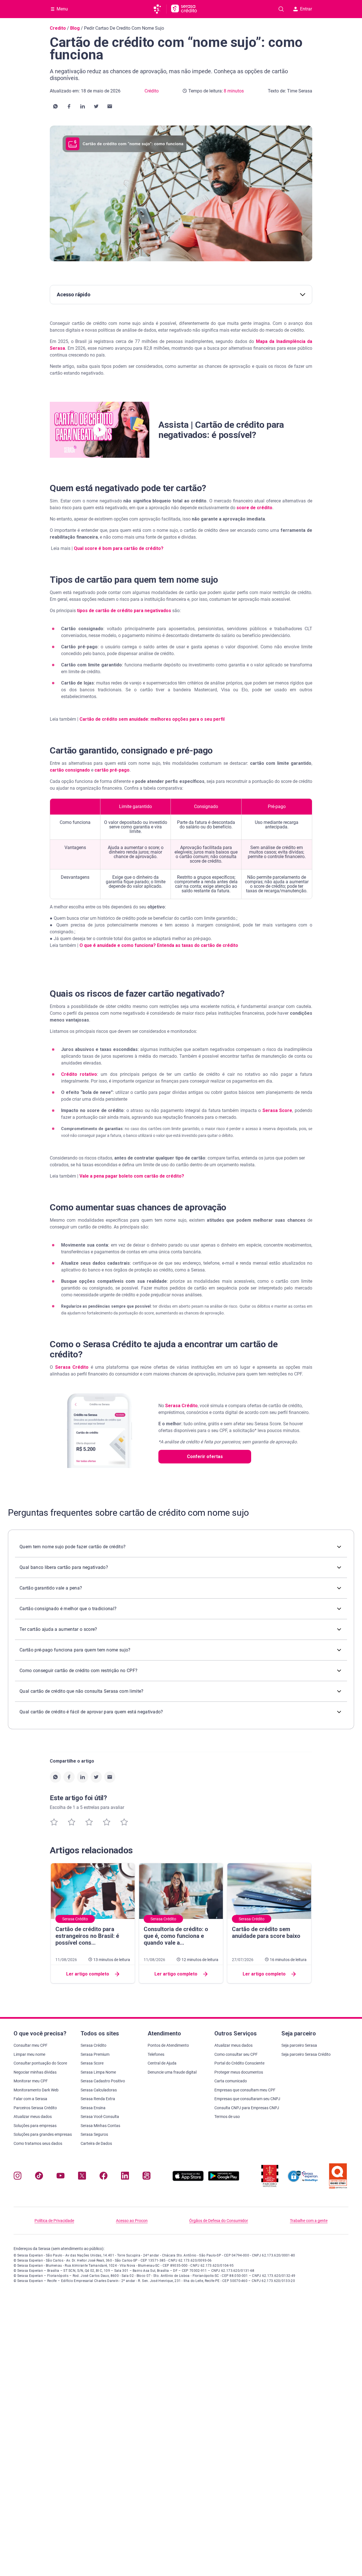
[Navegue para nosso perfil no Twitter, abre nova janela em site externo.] (82, 2177)
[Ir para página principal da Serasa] (160, 9)
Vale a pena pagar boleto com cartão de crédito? (132, 1176)
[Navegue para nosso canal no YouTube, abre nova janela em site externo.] (61, 2177)
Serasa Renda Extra (98, 2099)
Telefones (156, 2054)
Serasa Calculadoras (99, 2090)
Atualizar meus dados (33, 2117)
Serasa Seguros (94, 2134)
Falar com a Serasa (30, 2099)
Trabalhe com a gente (309, 2221)
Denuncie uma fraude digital (172, 2072)
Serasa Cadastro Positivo (103, 2081)
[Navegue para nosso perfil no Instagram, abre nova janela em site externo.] (18, 2177)
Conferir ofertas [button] (205, 1457)
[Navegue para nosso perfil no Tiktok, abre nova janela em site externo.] (39, 2177)
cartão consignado (70, 770)
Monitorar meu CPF (31, 2081)
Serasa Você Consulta (100, 2117)
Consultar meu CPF (31, 2045)
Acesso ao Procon (132, 2221)
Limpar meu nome (29, 2054)
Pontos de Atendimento (168, 2045)
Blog (75, 28)
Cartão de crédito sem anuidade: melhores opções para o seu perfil (152, 719)
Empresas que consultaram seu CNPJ (247, 2099)
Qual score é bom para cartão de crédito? (119, 548)
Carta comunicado (231, 2081)
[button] (55, 106)
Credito (58, 28)
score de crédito (254, 508)
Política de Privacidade (54, 2221)
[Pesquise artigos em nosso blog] (281, 9)
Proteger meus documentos (239, 2072)
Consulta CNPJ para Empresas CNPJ (247, 2108)
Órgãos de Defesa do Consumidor (219, 2221)
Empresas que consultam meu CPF (245, 2090)
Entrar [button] (306, 9)
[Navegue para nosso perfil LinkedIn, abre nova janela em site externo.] (125, 2177)
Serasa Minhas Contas (100, 2126)
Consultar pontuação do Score (40, 2063)
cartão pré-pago (112, 770)
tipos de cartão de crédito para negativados (124, 611)
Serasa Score (277, 1110)
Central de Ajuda (162, 2063)
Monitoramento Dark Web (36, 2090)
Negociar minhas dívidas (35, 2072)
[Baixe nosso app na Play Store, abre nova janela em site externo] (224, 2179)
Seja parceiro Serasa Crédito (306, 2054)
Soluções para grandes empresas (43, 2134)
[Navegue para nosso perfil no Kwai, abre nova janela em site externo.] (146, 2177)
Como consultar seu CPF (236, 2054)
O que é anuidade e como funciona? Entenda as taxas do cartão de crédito (159, 945)
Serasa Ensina (93, 2108)
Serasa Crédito (72, 1367)
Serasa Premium (95, 2054)
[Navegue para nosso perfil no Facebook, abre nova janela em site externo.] (104, 2177)
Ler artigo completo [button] (88, 1974)
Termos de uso (227, 2117)
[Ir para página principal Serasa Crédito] (184, 9)
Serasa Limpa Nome (98, 2072)
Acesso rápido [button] (74, 294)
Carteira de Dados (96, 2143)
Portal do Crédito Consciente (239, 2063)
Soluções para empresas (35, 2126)
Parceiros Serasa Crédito (35, 2108)
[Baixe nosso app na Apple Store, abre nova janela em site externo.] (188, 2179)
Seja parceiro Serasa (299, 2045)
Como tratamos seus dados (38, 2143)
